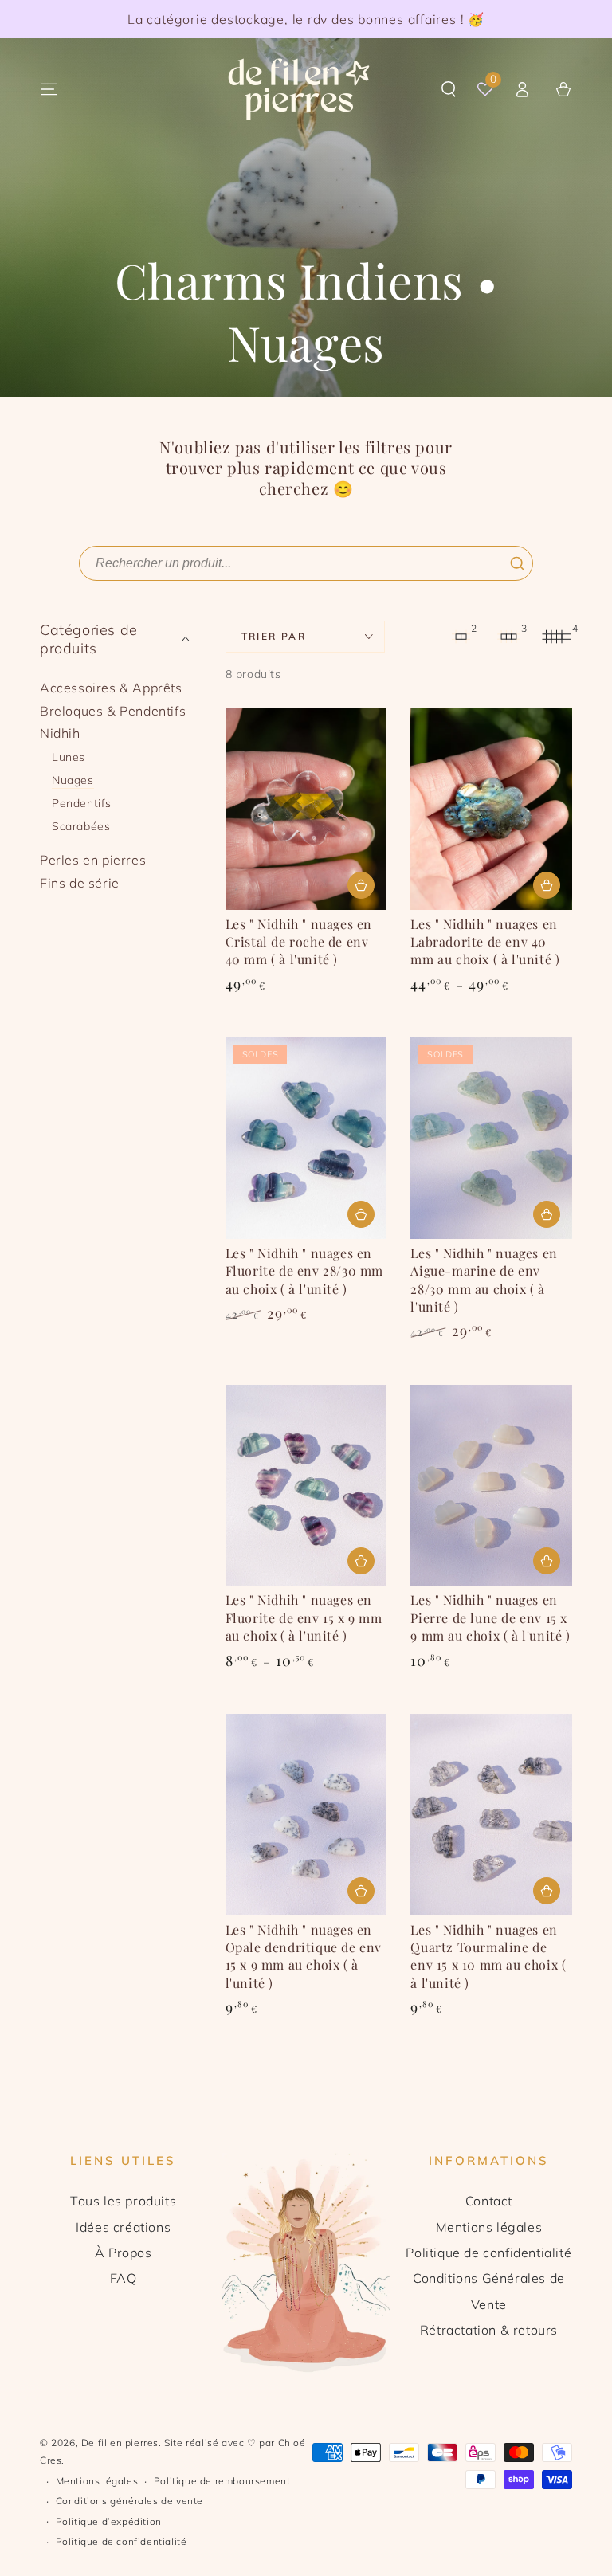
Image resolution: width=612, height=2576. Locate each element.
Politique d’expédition (109, 2521)
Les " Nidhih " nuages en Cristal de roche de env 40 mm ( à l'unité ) (299, 942)
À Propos (124, 2253)
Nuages (73, 780)
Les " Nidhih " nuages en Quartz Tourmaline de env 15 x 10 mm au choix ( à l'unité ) (488, 1956)
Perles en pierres (93, 860)
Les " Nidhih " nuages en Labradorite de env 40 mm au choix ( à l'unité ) (485, 942)
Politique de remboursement (222, 2481)
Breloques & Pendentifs (113, 711)
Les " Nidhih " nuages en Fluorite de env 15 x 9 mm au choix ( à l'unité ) (304, 1617)
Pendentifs (82, 803)
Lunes (69, 757)
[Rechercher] (517, 563)
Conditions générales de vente (129, 2501)
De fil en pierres (120, 2443)
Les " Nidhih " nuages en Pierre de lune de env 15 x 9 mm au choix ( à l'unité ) (490, 1617)
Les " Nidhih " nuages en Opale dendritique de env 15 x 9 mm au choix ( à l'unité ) (304, 1956)
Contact (489, 2201)
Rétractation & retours (489, 2330)
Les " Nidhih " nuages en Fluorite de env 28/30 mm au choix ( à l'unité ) (304, 1271)
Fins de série (80, 883)
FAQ (124, 2278)
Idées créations (123, 2227)
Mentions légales (489, 2227)
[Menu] (49, 89)
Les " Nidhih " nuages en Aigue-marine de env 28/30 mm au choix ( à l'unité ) (484, 1280)
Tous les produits (123, 2201)
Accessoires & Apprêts (111, 688)
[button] (449, 89)
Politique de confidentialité (488, 2253)
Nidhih (60, 733)
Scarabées (81, 826)
